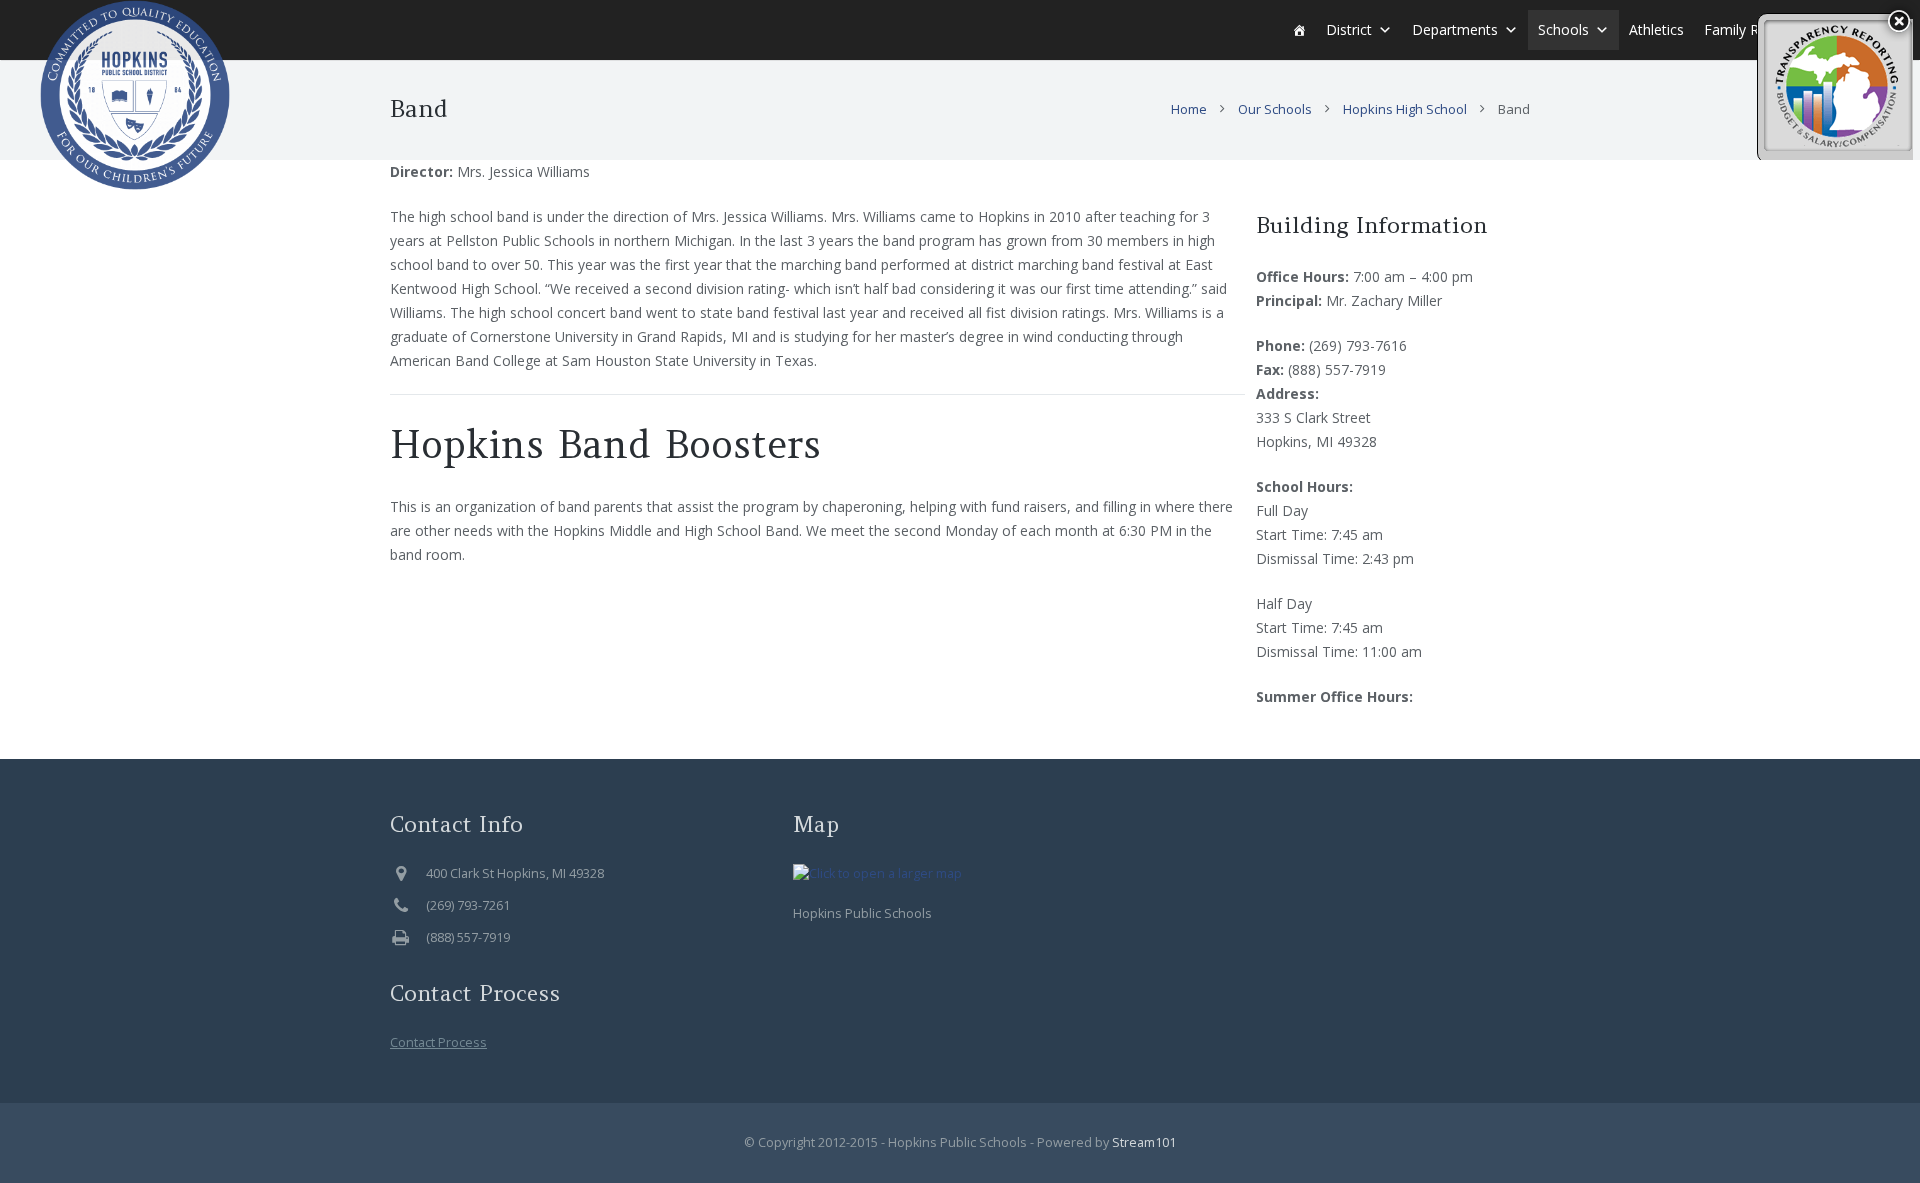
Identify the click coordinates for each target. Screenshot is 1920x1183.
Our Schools (1275, 109)
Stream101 (1144, 1142)
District (1349, 29)
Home (1189, 109)
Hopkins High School (1405, 109)
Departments (1455, 29)
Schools (1563, 29)
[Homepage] (1299, 30)
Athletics (1656, 29)
